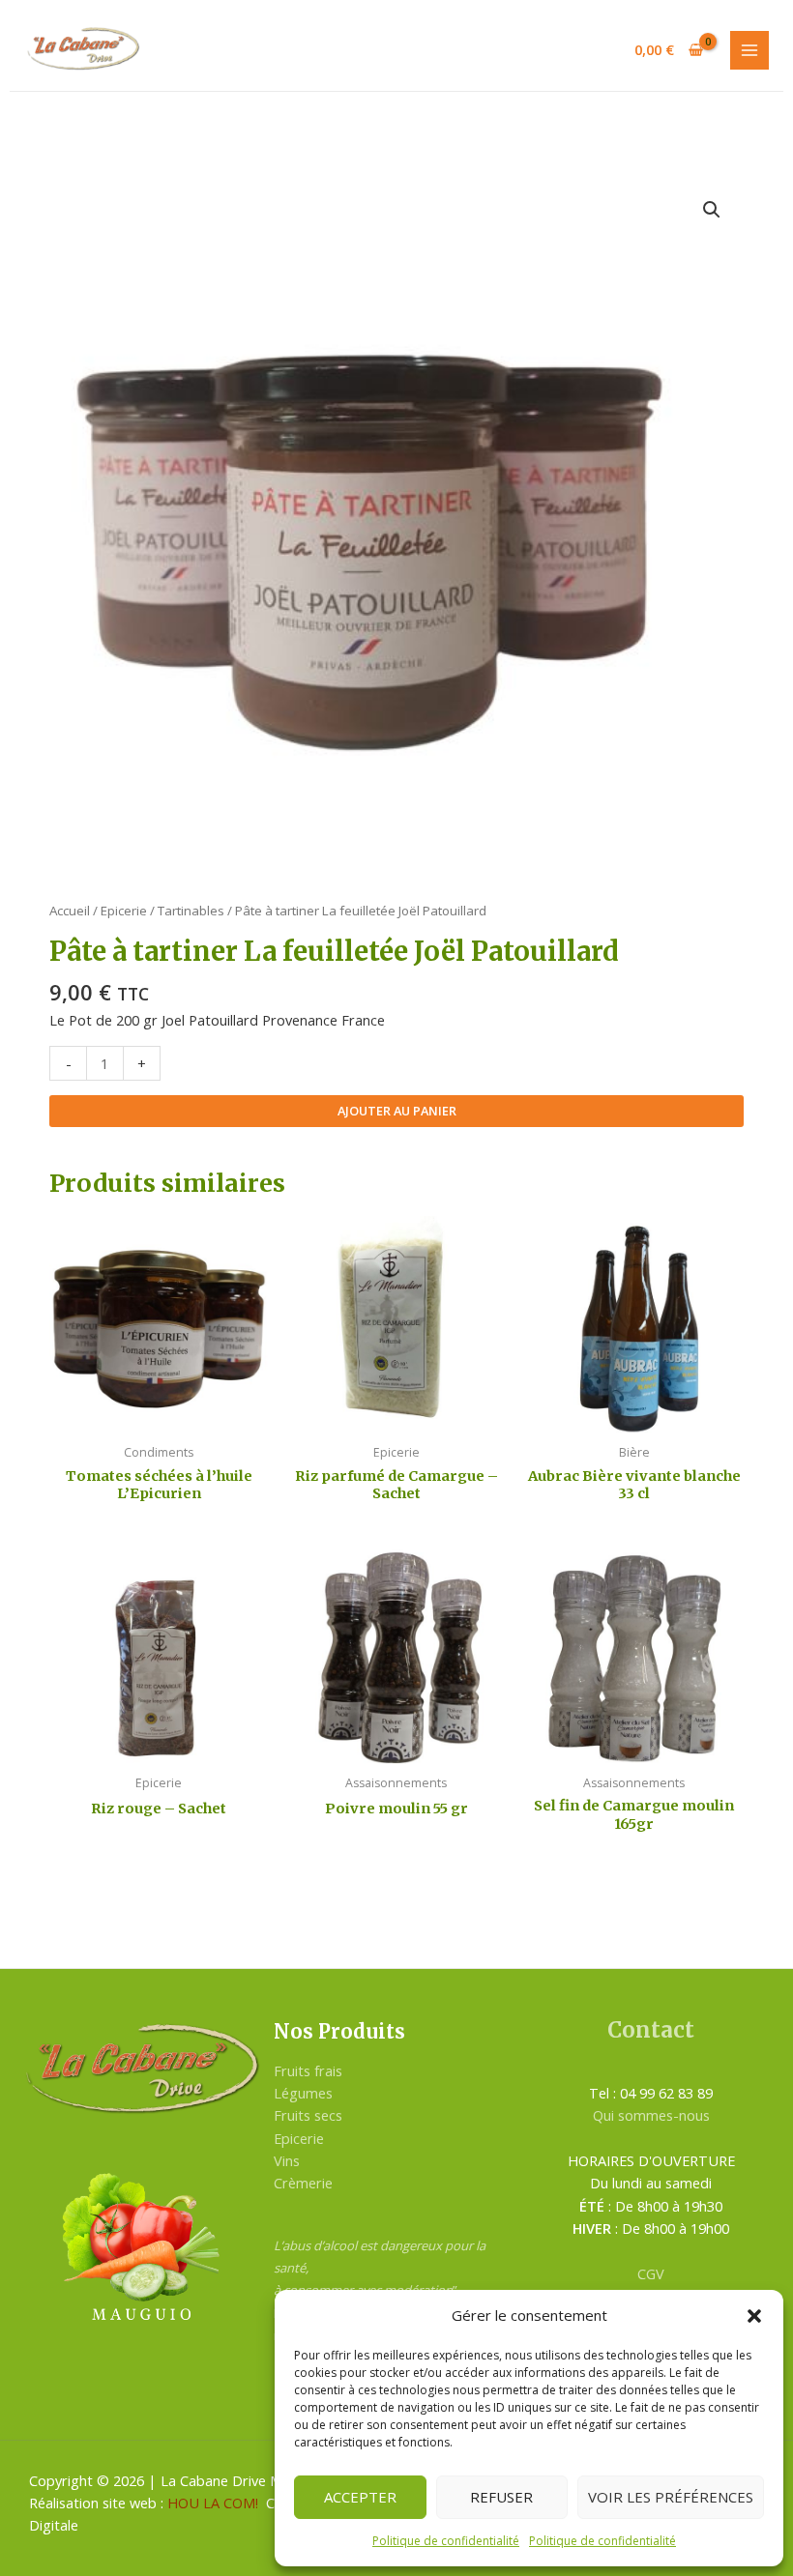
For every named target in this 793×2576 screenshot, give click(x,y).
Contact (651, 2030)
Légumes (303, 2093)
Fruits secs (308, 2115)
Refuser (501, 2497)
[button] (754, 2316)
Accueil (70, 911)
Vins (287, 2160)
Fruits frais (308, 2070)
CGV (651, 2273)
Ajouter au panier (397, 1111)
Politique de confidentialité (446, 2541)
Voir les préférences (671, 2497)
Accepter (360, 2497)
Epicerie (124, 911)
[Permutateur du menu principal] (749, 50)
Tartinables (191, 911)
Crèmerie (303, 2183)
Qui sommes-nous (651, 2115)
